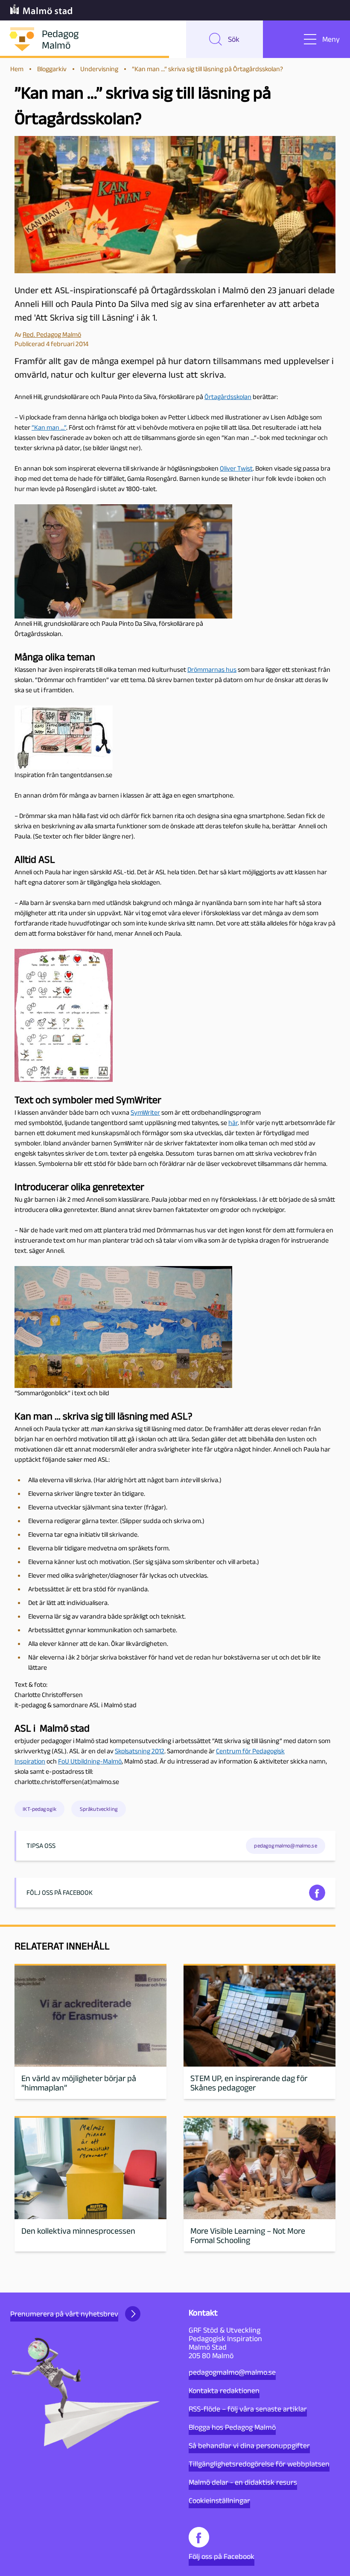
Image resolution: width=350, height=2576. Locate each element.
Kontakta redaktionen (224, 2391)
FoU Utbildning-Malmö (90, 1761)
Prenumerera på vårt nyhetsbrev (64, 2314)
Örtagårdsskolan (228, 397)
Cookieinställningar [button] (219, 2501)
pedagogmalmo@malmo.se (232, 2372)
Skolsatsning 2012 (140, 1751)
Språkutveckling (99, 1809)
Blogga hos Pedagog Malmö (232, 2427)
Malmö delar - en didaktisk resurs (243, 2482)
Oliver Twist (236, 468)
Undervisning (99, 69)
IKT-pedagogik (39, 1809)
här (233, 1123)
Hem (17, 69)
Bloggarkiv (52, 69)
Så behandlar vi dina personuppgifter (249, 2446)
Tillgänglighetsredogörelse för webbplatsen (259, 2464)
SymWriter (145, 1112)
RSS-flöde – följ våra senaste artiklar (248, 2409)
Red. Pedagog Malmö (52, 334)
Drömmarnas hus (212, 669)
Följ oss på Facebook (222, 2556)
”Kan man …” (49, 427)
